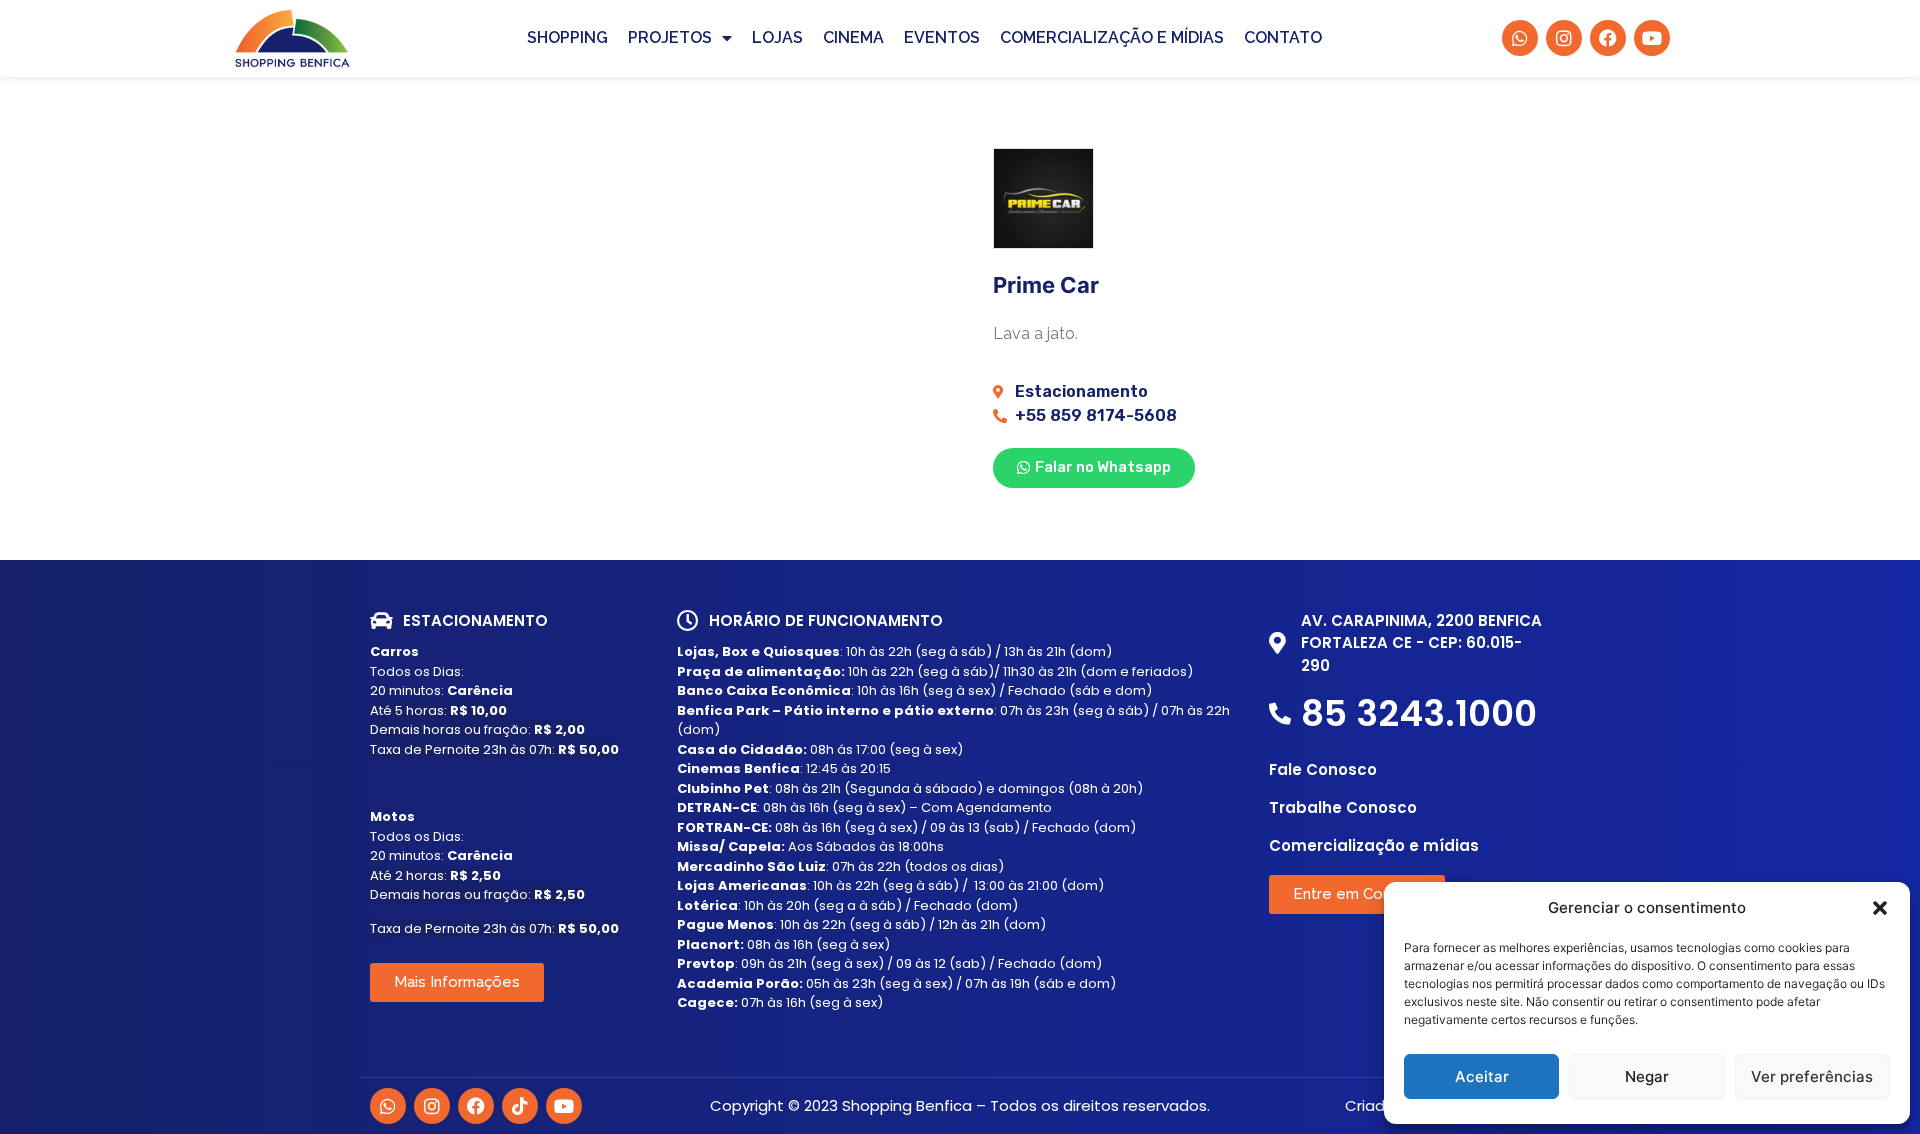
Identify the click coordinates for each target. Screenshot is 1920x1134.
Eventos (942, 37)
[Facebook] (476, 1106)
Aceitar (1482, 1076)
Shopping (567, 37)
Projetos (670, 37)
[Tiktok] (520, 1106)
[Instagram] (432, 1106)
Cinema (853, 37)
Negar (1647, 1076)
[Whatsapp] (388, 1106)
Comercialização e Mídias (1112, 37)
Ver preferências (1812, 1076)
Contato (1283, 37)
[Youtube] (564, 1106)
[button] (1880, 908)
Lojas (777, 37)
